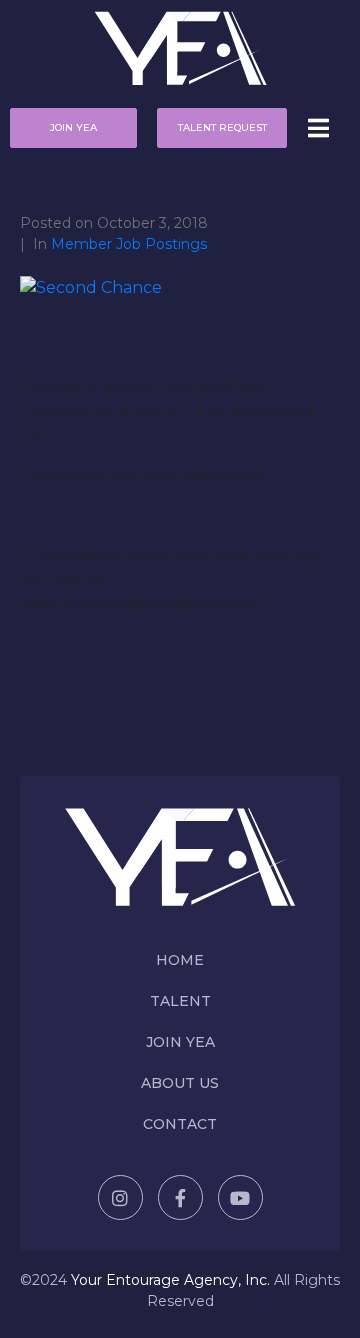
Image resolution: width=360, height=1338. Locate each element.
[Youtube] (240, 1197)
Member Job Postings (129, 244)
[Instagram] (120, 1197)
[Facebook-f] (180, 1197)
